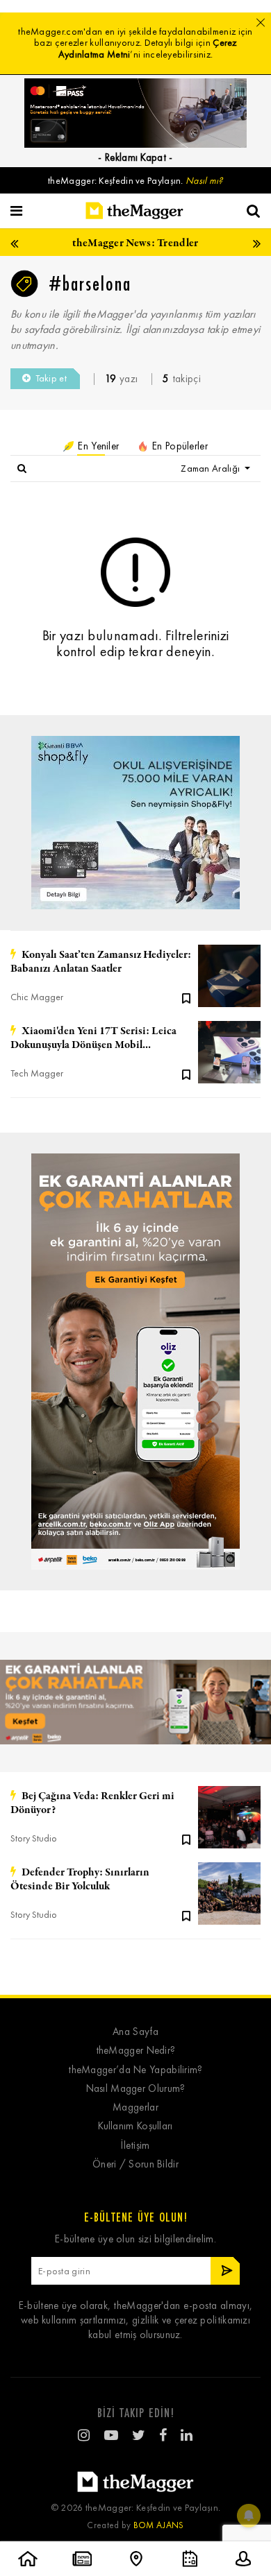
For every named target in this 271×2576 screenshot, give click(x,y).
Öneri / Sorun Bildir (135, 2164)
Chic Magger (37, 997)
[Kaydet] (186, 997)
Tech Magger (37, 1073)
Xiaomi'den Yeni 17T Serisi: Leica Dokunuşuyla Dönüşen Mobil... (93, 1038)
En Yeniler (97, 446)
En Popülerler (179, 446)
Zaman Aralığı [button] (211, 469)
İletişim (135, 2146)
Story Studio (34, 1838)
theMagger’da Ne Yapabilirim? (135, 2070)
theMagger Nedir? (136, 2051)
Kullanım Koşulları (135, 2126)
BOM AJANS (159, 2525)
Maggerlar (135, 2107)
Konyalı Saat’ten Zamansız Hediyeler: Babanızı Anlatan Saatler (101, 962)
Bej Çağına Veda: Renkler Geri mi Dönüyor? (92, 1803)
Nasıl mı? (204, 181)
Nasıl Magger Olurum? (136, 2089)
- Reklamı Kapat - (135, 157)
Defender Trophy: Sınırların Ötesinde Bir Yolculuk (80, 1880)
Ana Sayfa (135, 2032)
